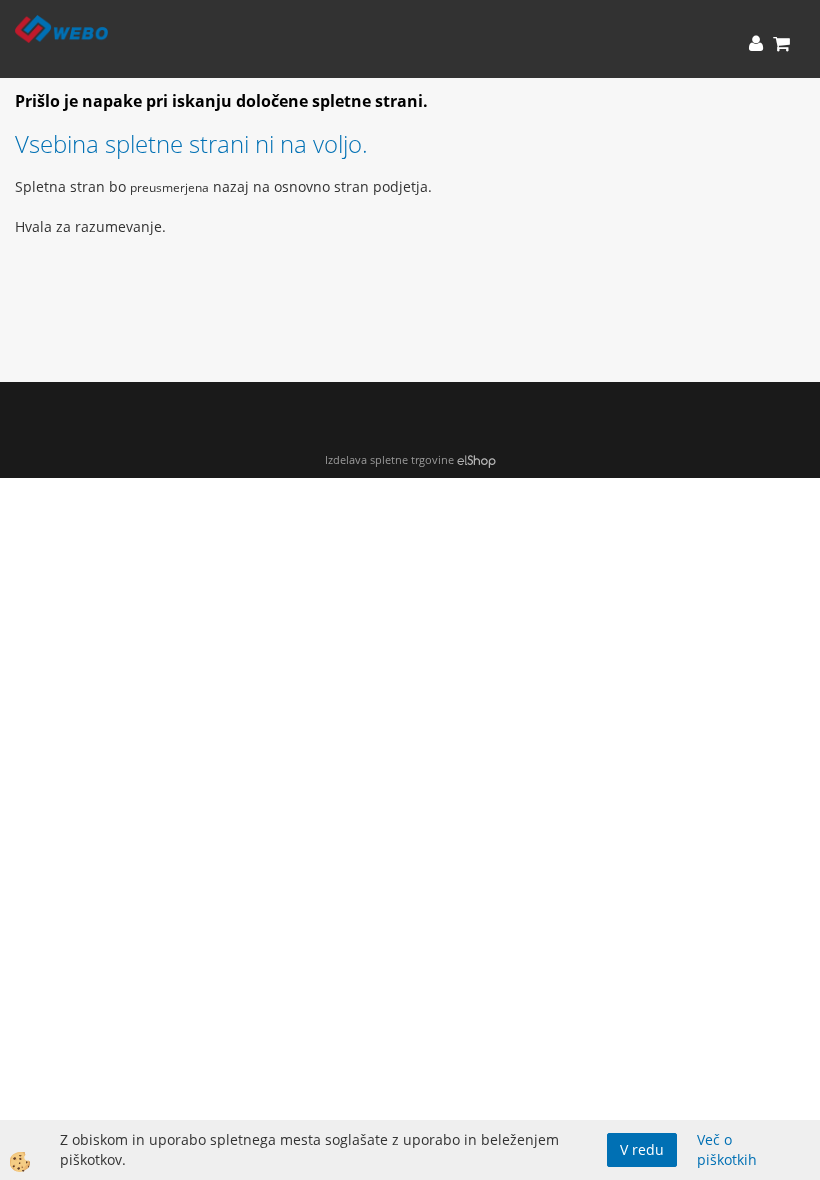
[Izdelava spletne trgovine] (476, 459)
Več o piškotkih (727, 1149)
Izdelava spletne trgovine (389, 459)
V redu (642, 1149)
